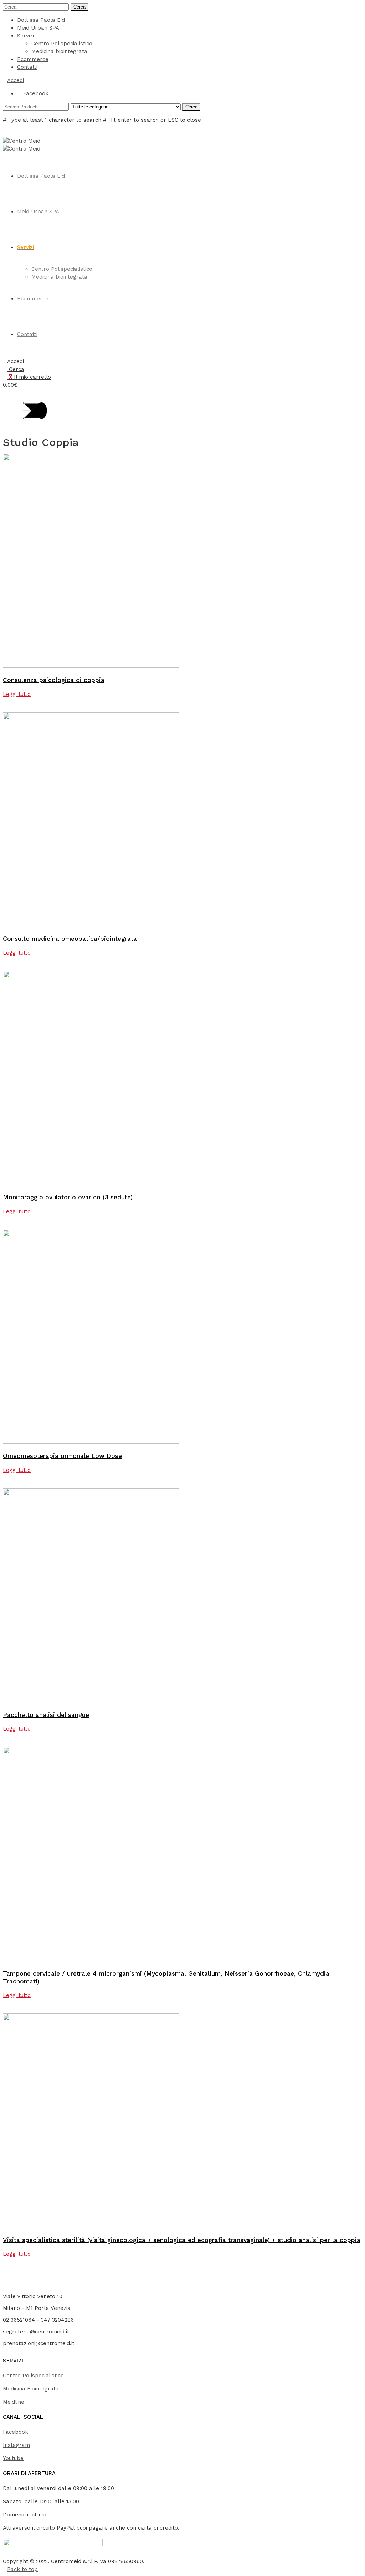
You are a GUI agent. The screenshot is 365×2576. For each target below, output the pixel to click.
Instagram (16, 2445)
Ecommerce (33, 59)
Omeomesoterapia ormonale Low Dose (62, 1456)
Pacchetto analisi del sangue (46, 1715)
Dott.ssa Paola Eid (41, 20)
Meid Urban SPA (38, 28)
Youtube (13, 2458)
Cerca (79, 7)
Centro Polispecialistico (62, 44)
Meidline (14, 2402)
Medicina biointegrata (59, 51)
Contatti (27, 67)
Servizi (25, 36)
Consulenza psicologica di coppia (54, 680)
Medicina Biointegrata (31, 2389)
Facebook (16, 2432)
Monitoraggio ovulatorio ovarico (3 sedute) (68, 1197)
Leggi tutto (17, 694)
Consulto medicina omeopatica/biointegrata (70, 939)
